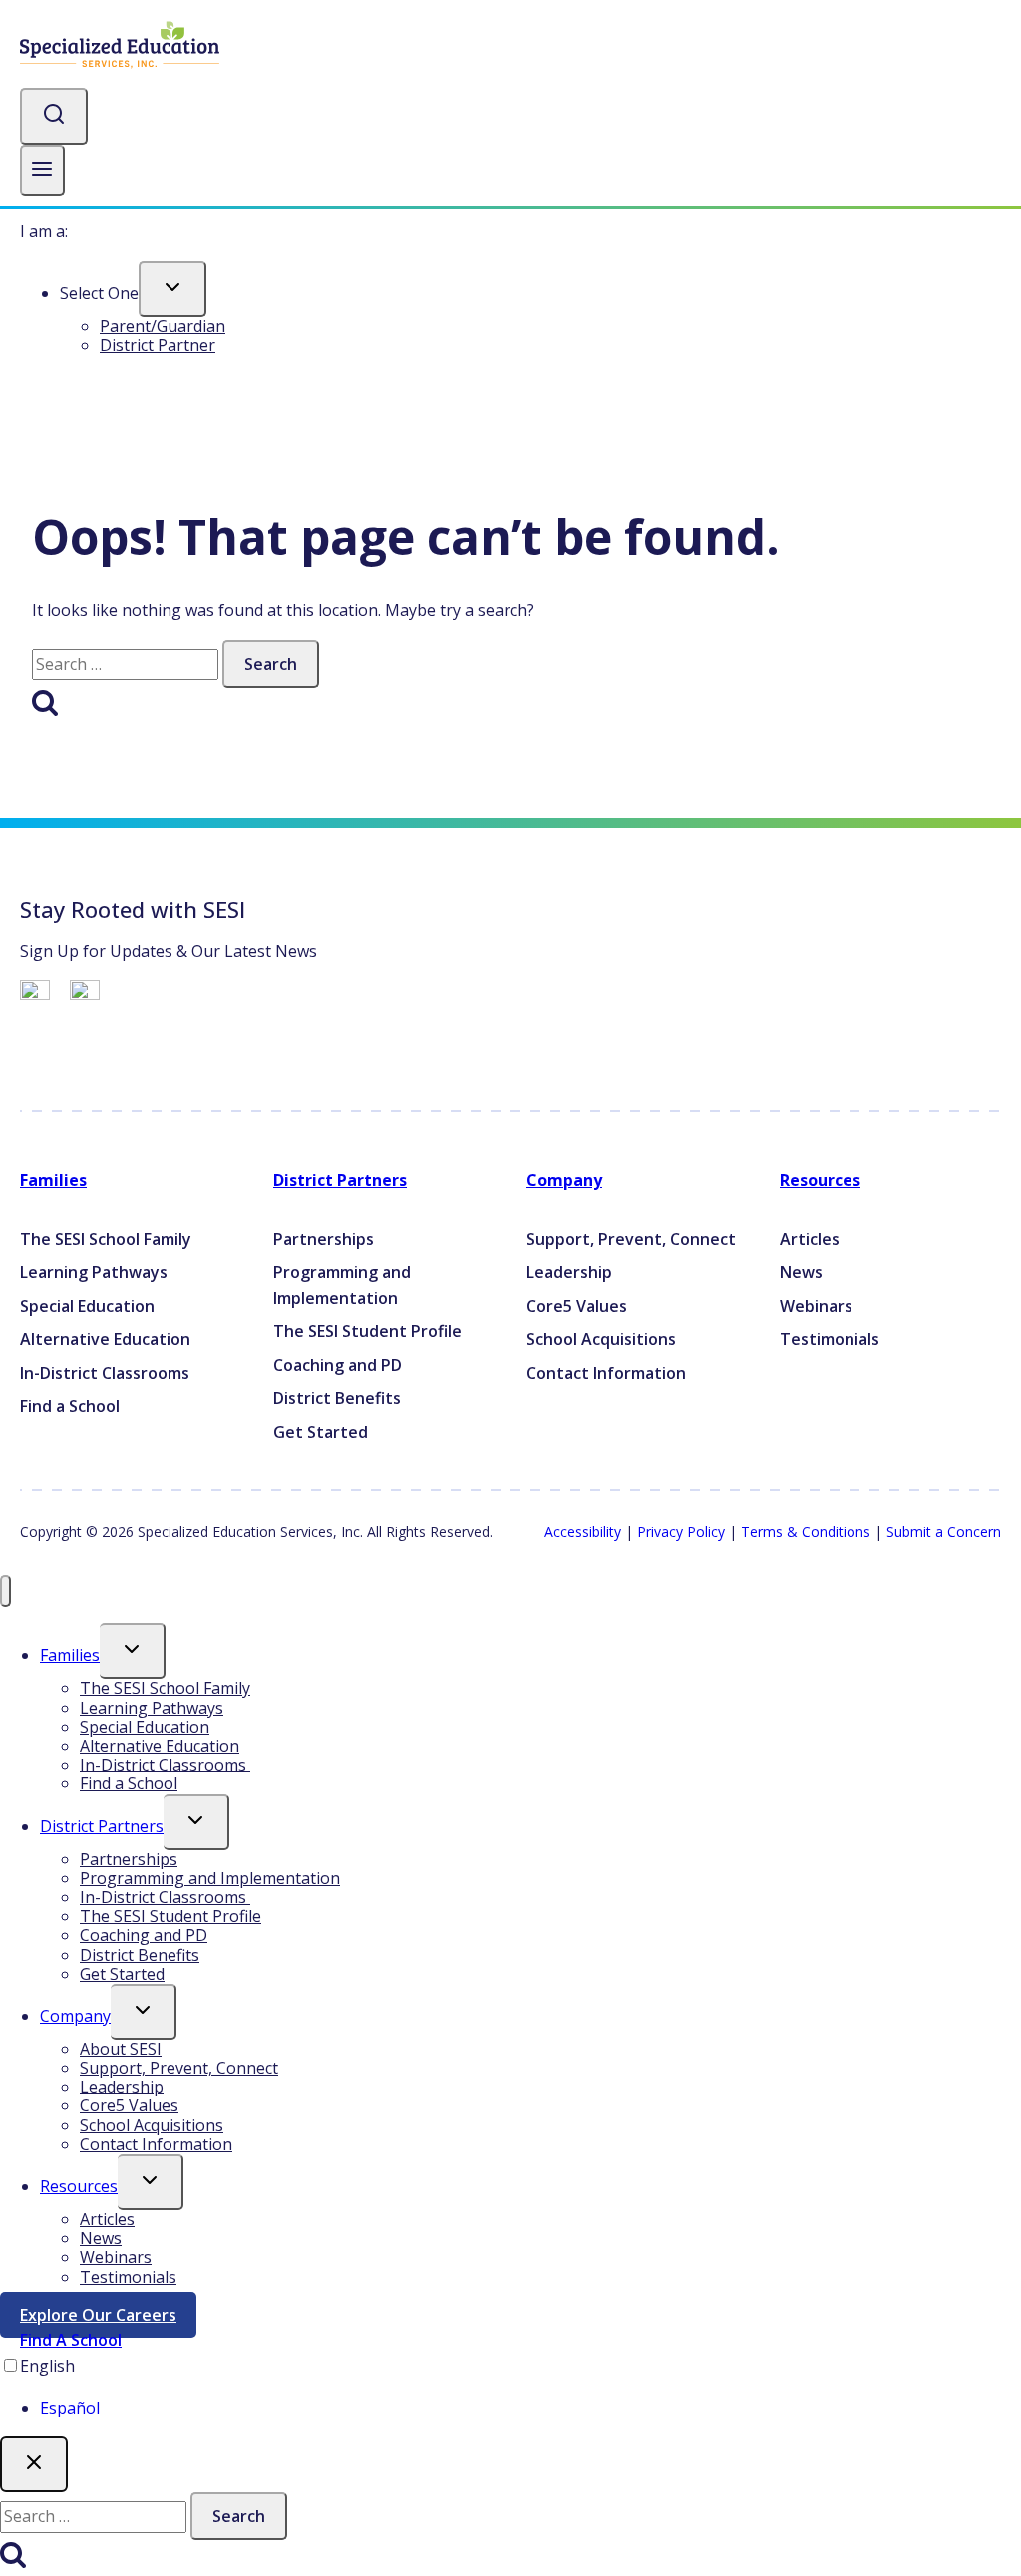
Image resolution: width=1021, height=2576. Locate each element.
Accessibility (583, 1532)
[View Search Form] (54, 116)
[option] (530, 2409)
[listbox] (510, 2387)
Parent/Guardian (163, 326)
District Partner (158, 345)
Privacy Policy (681, 1532)
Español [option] (70, 2408)
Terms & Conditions (806, 1532)
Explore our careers (108, 2319)
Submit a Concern (944, 1532)
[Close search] (34, 2464)
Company (564, 1180)
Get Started (122, 1974)
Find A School (71, 2340)
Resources (820, 1180)
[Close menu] (5, 1592)
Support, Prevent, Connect (179, 2068)
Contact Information (156, 2144)
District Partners (340, 1180)
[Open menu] (42, 171)
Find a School (129, 1783)
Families (53, 1180)
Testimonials (128, 2277)
